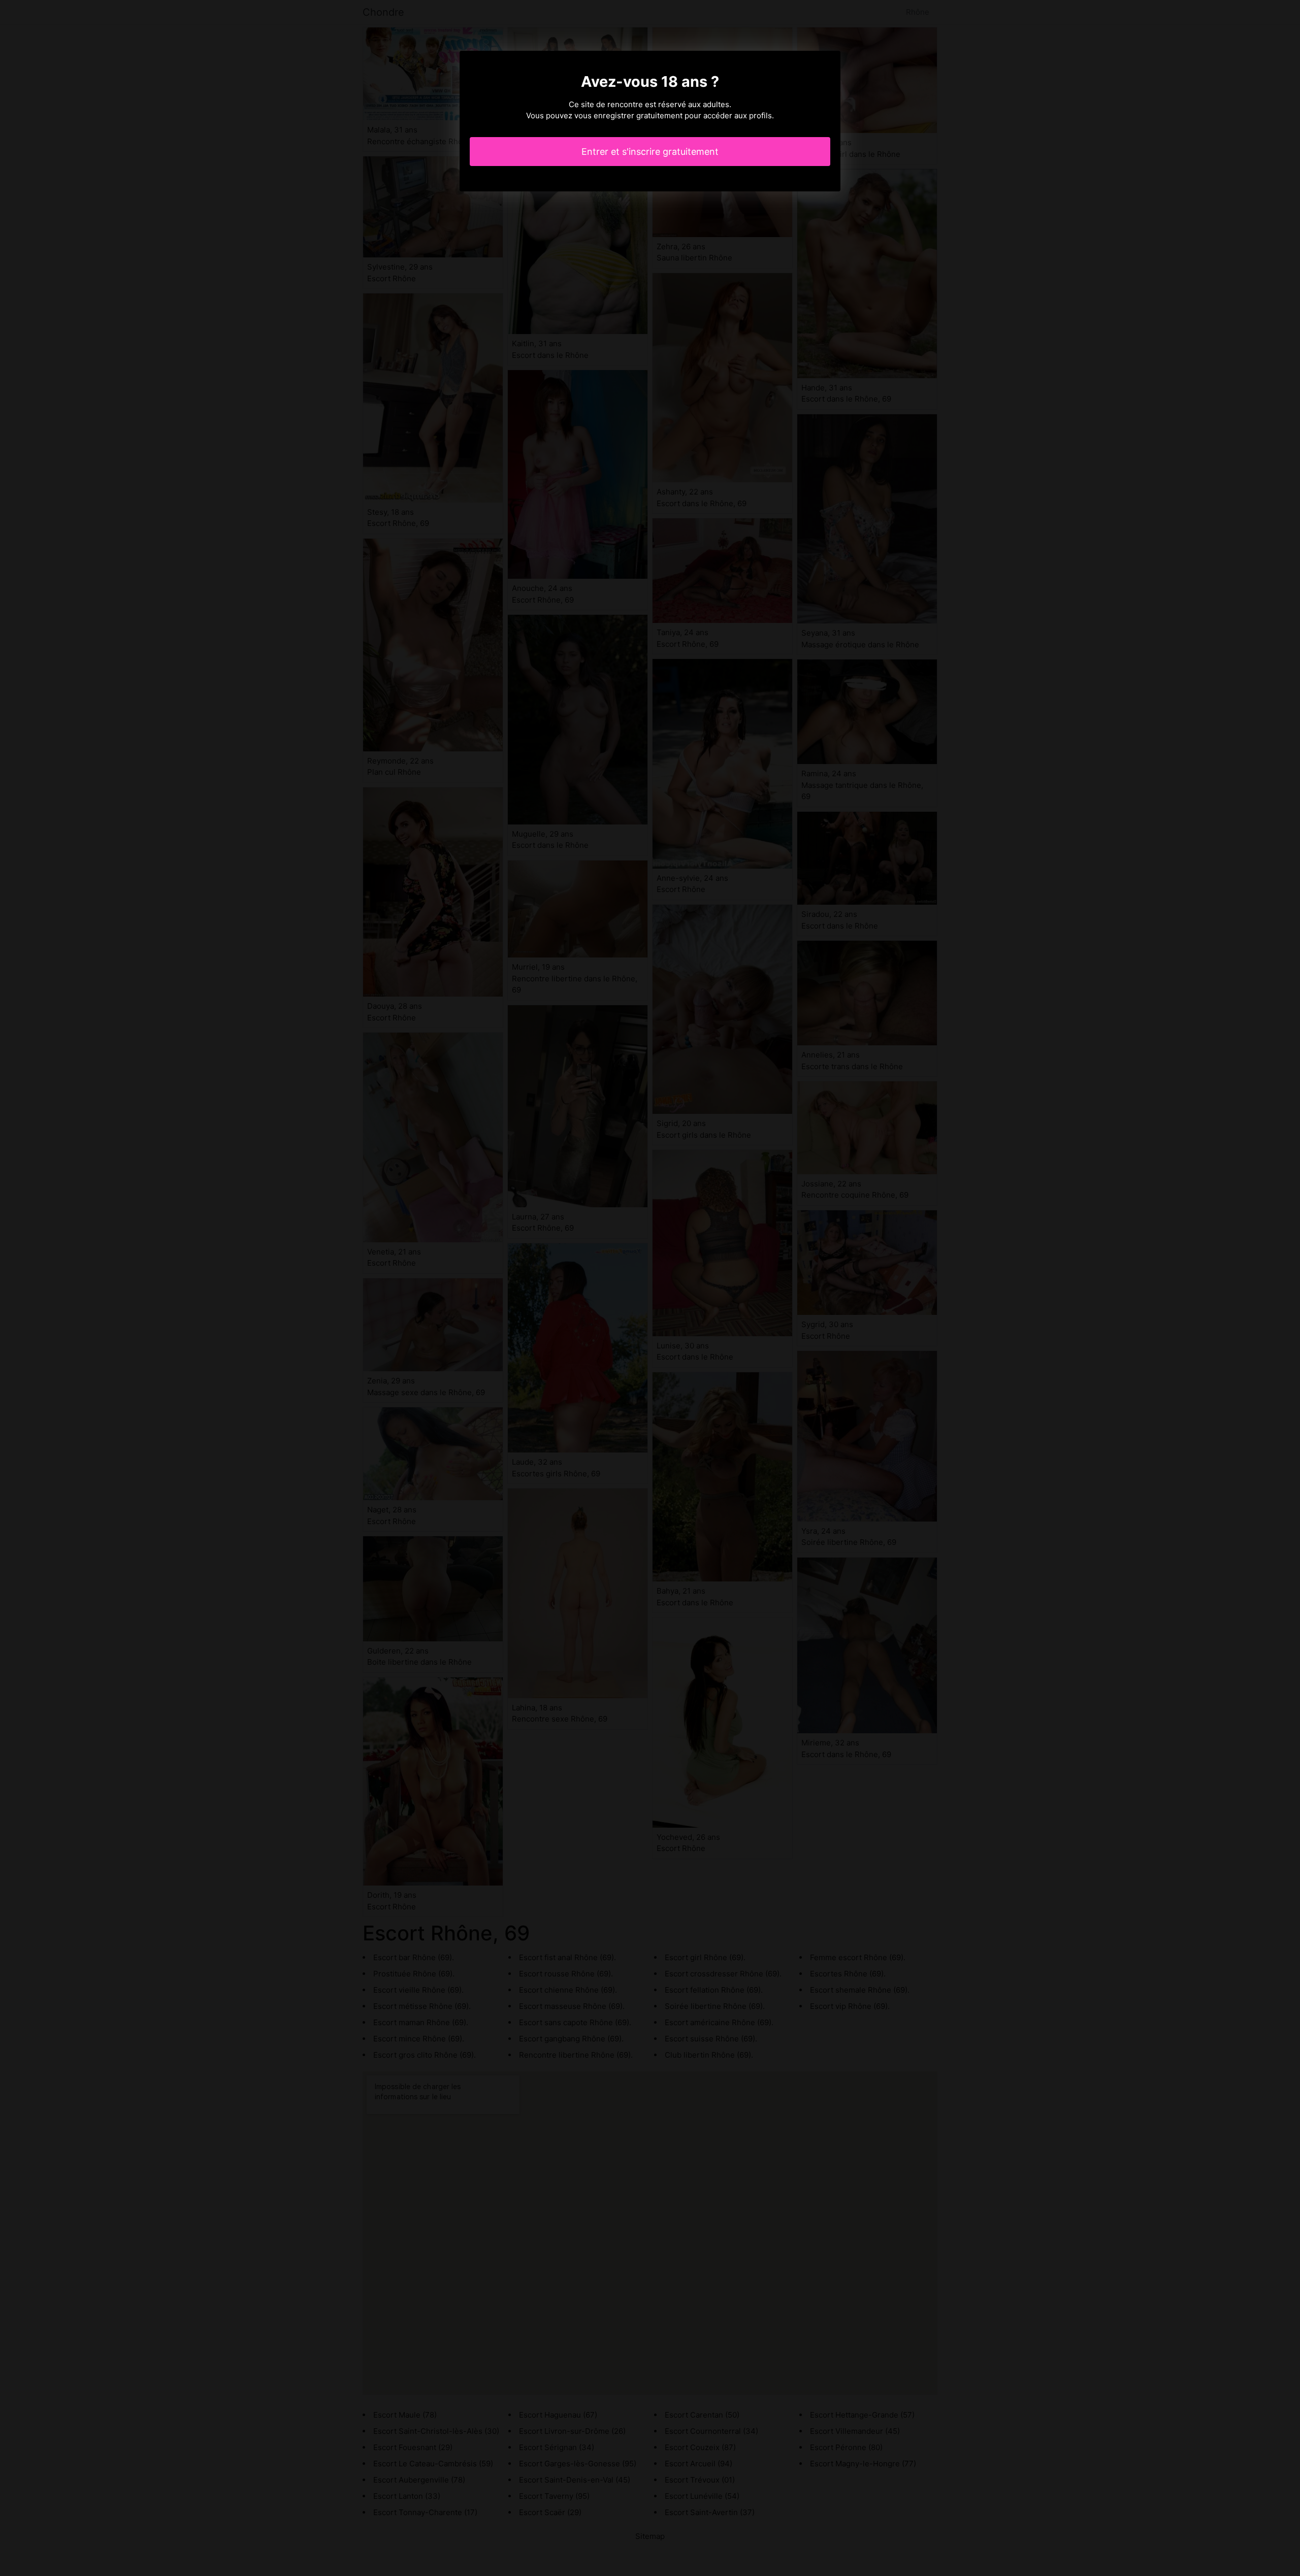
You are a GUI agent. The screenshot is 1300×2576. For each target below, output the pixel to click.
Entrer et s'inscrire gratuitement (650, 152)
